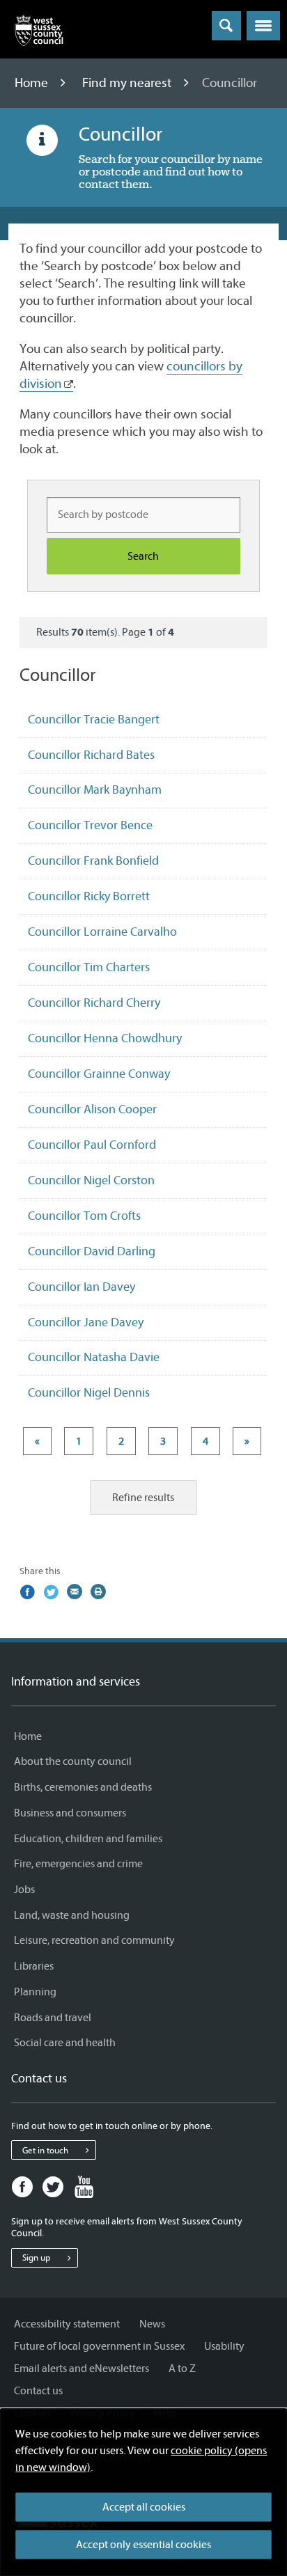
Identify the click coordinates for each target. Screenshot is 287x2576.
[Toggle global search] (226, 26)
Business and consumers (70, 1813)
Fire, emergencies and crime (78, 1864)
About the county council (73, 1761)
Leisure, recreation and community (94, 1940)
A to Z (182, 2369)
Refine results (143, 1498)
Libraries (34, 1966)
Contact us (38, 2391)
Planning (35, 1992)
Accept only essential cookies (143, 2545)
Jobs (24, 1890)
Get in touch (45, 2150)
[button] (263, 26)
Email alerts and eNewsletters (82, 2369)
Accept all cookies (144, 2507)
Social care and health (65, 2043)
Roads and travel (53, 2018)
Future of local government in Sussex (99, 2346)
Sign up (36, 2257)
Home (33, 83)
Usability (224, 2346)
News (152, 2324)
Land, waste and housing (72, 1915)
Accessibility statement (67, 2324)
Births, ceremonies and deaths (83, 1787)
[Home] (39, 33)
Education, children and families (88, 1839)
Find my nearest (128, 83)
